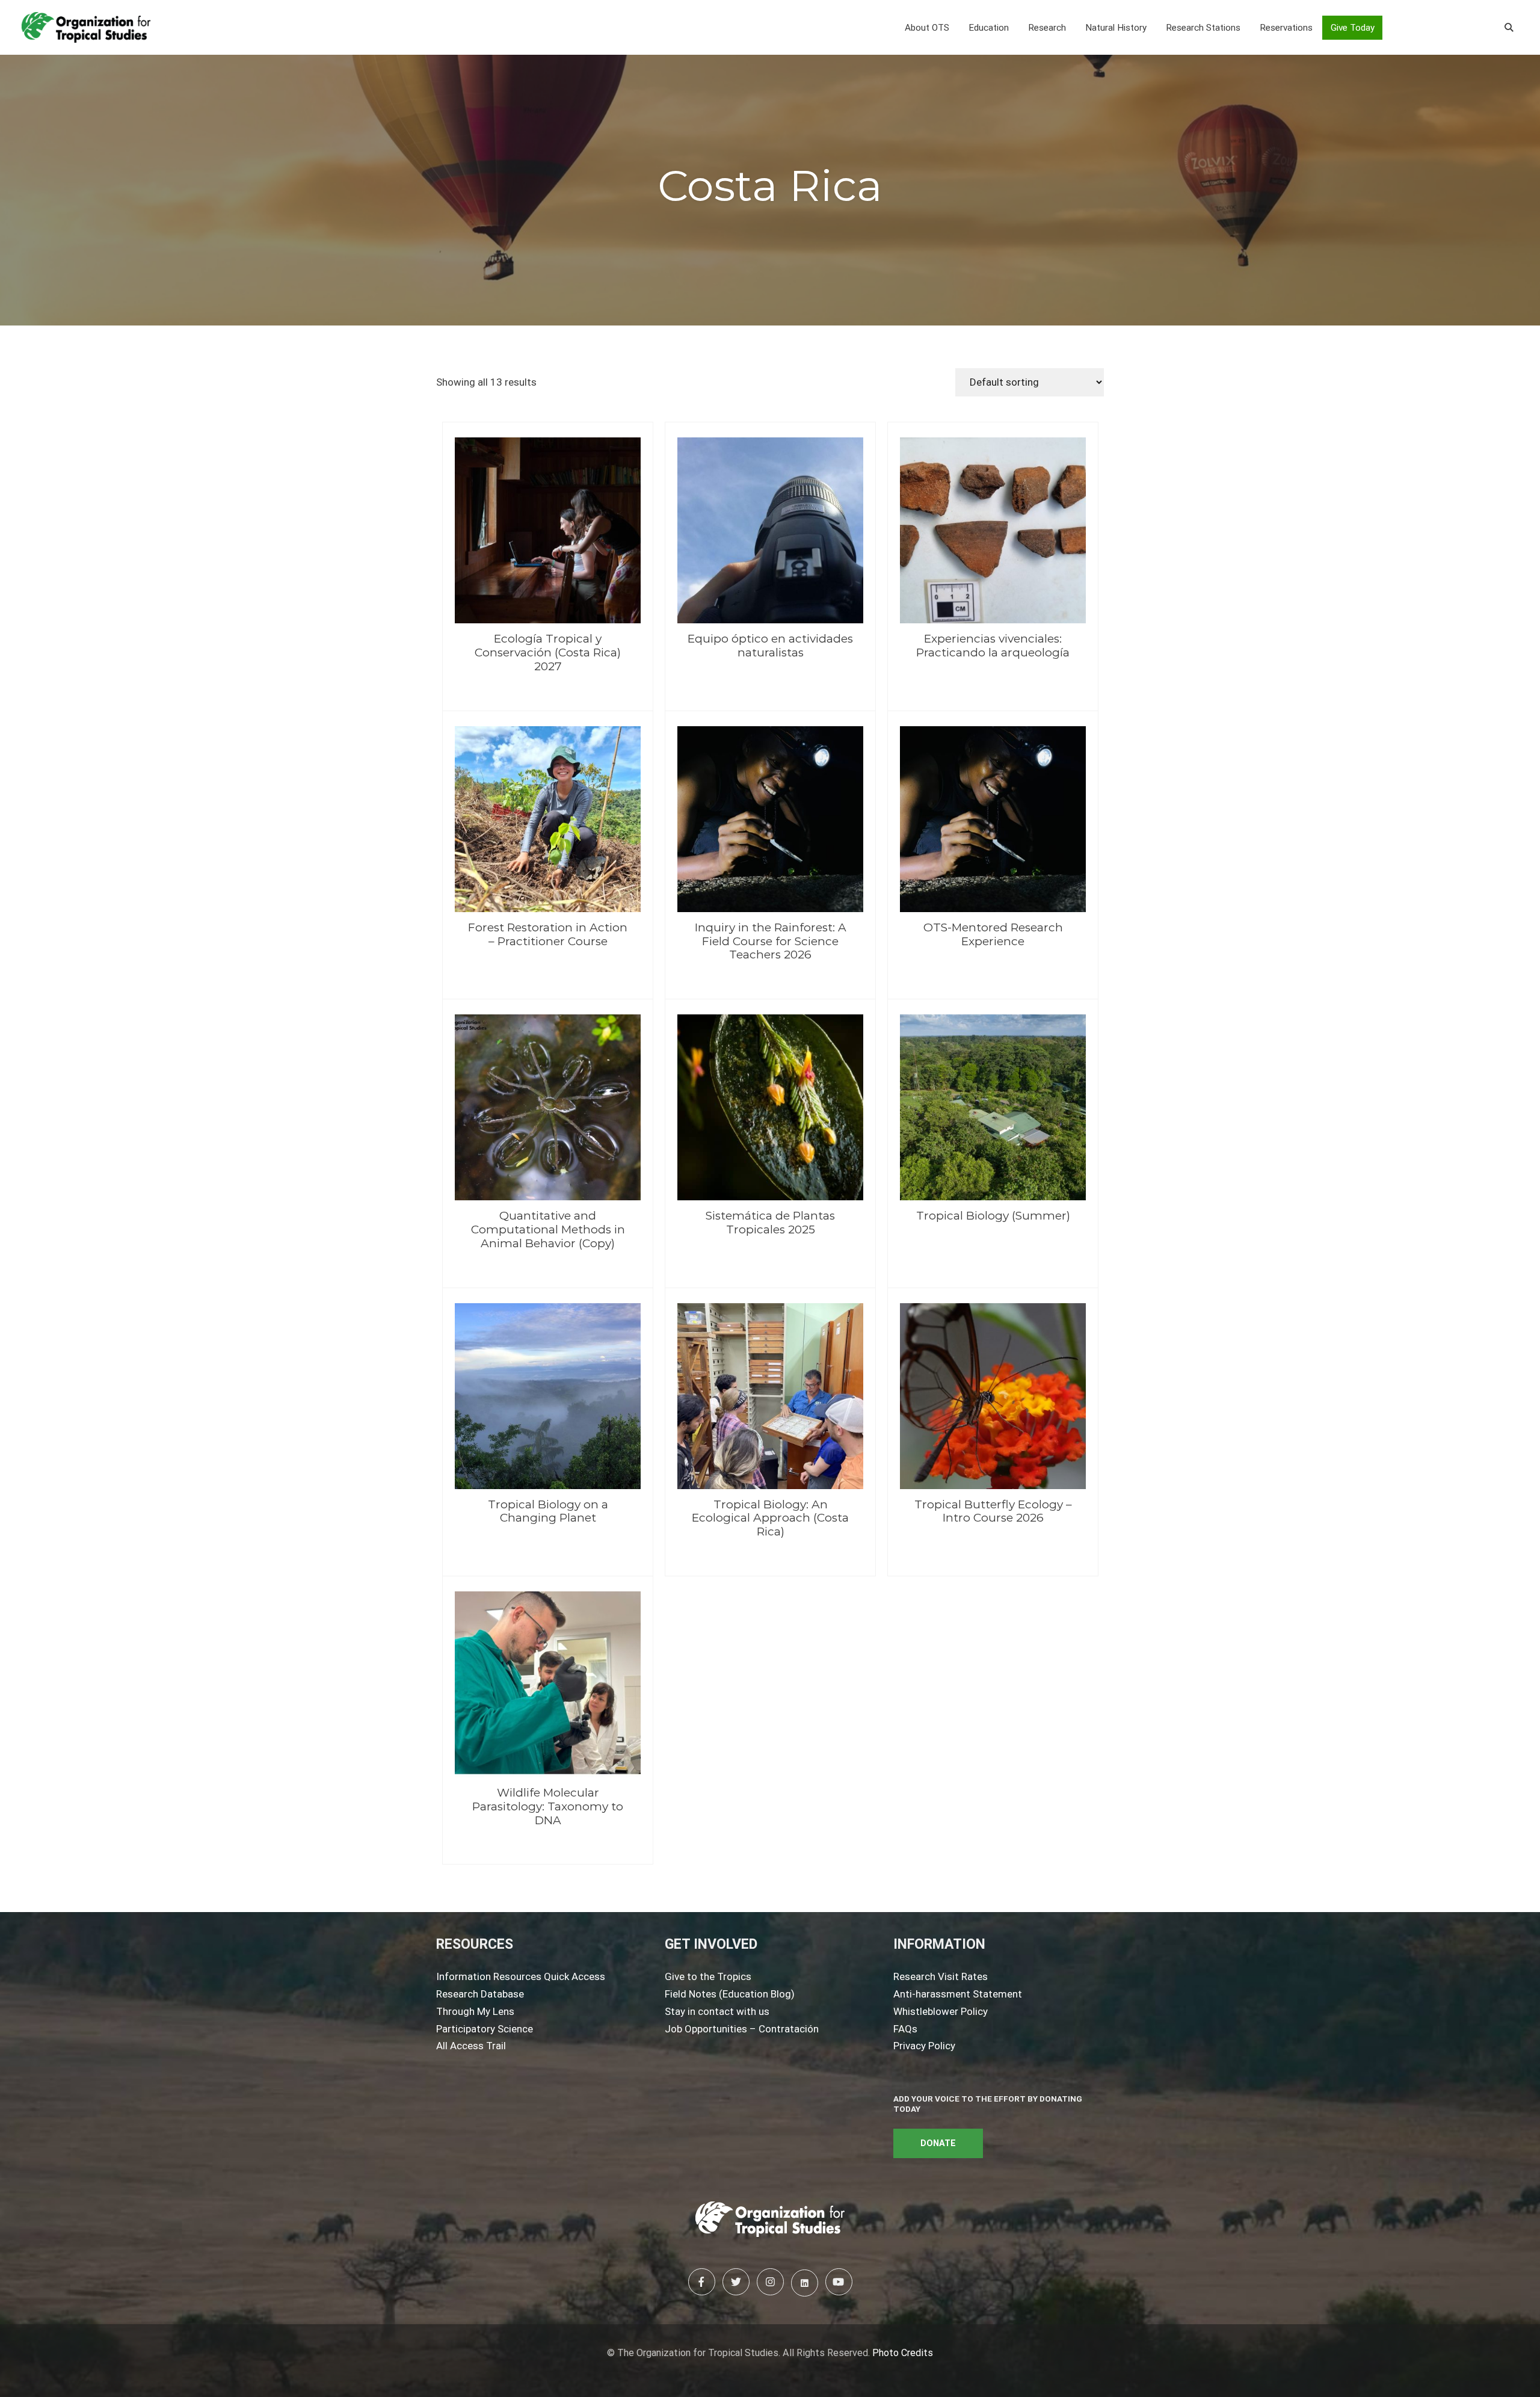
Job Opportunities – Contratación (742, 2029)
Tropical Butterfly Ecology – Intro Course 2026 (993, 1511)
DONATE (938, 2143)
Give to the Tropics (708, 1976)
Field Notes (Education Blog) (730, 1994)
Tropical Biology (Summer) (993, 1216)
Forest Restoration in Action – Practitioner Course (548, 934)
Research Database (480, 1994)
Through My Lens (475, 2011)
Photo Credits (903, 2353)
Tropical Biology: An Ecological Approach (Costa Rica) (770, 1518)
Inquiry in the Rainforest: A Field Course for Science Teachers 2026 (771, 941)
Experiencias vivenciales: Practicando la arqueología (993, 646)
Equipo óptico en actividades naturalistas (770, 646)
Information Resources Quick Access (521, 1976)
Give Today (1353, 28)
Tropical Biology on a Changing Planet (548, 1511)
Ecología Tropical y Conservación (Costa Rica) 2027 (548, 652)
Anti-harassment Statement (958, 1994)
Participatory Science (485, 2029)
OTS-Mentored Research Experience (993, 934)
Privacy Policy (924, 2046)
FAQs (905, 2029)
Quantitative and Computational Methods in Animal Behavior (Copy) (548, 1229)
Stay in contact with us (717, 2011)
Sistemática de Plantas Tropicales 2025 (770, 1223)
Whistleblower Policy (941, 2011)
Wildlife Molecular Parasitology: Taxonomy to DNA (548, 1806)
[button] (927, 28)
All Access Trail (471, 2046)
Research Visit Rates (941, 1976)
